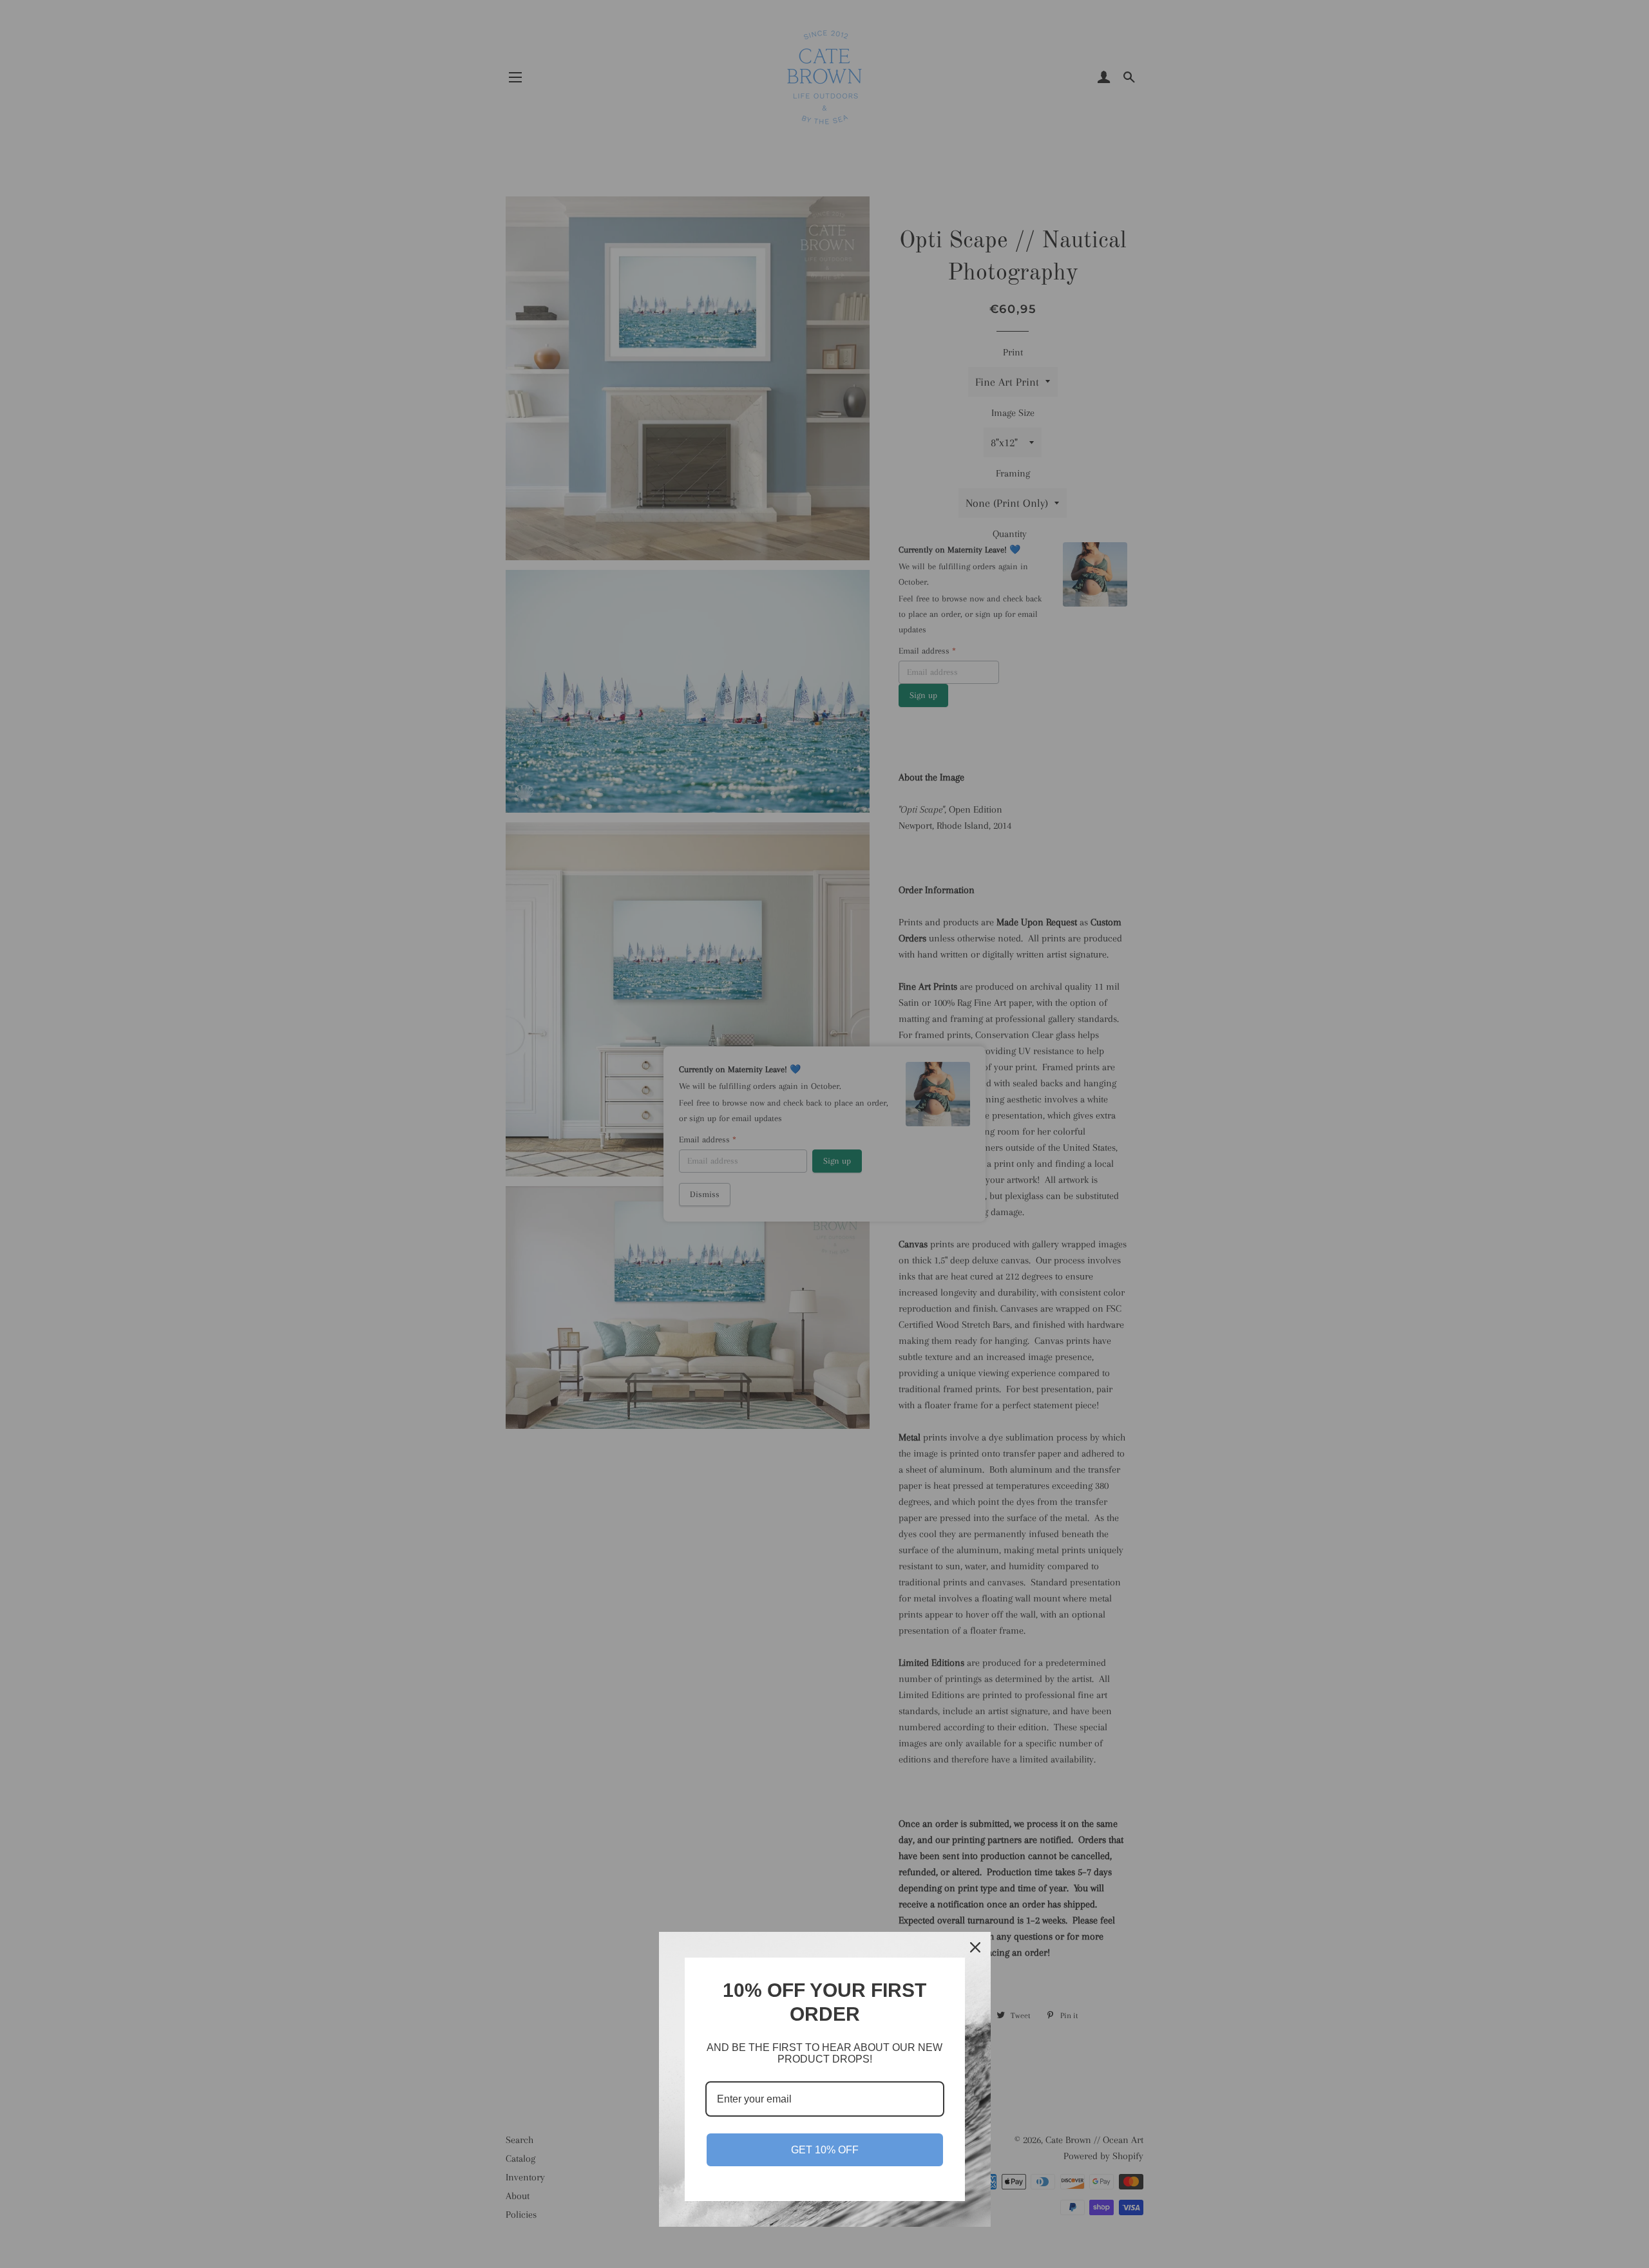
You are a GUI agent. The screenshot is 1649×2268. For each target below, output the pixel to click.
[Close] (975, 1947)
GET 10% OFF (825, 2150)
